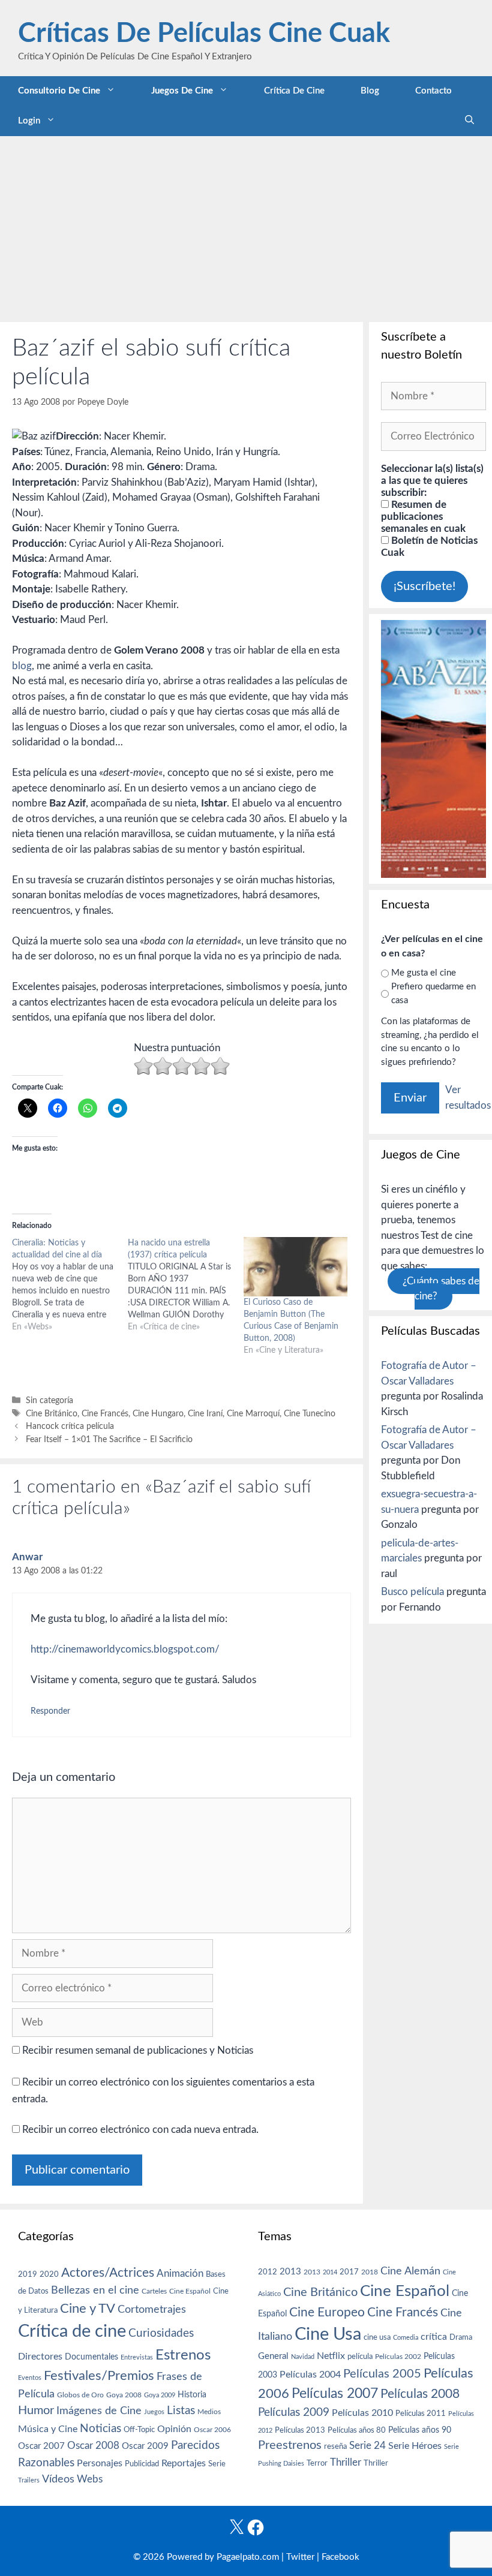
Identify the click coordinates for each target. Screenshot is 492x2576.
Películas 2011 (421, 2414)
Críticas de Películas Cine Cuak (204, 34)
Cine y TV (88, 2309)
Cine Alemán (410, 2271)
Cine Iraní (205, 1414)
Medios (209, 2412)
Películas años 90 (420, 2430)
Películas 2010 (362, 2413)
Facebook (340, 2557)
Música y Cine (48, 2429)
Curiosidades (161, 2333)
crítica (434, 2337)
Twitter (300, 2557)
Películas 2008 (420, 2394)
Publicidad (142, 2464)
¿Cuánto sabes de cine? (441, 1289)
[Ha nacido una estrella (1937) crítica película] (186, 1285)
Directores (40, 2357)
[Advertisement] (246, 226)
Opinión (174, 2429)
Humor (36, 2411)
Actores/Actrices (108, 2273)
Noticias (100, 2428)
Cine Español (190, 2291)
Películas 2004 (310, 2375)
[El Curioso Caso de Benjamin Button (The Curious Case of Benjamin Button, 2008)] (295, 1267)
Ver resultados (468, 1098)
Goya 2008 (124, 2395)
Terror (317, 2464)
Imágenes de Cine (99, 2411)
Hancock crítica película (70, 1426)
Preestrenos (290, 2445)
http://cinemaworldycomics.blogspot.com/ (125, 1649)
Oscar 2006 (212, 2430)
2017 (349, 2272)
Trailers (29, 2480)
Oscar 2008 (93, 2446)
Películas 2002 (398, 2357)
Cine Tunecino (310, 1414)
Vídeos (58, 2479)
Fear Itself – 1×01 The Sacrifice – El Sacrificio (109, 1439)
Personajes (100, 2463)
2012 (268, 2272)
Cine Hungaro (158, 1414)
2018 (370, 2272)
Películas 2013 (300, 2430)
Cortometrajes (152, 2309)
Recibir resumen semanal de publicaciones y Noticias (136, 2050)
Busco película (412, 1592)
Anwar (27, 1557)
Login (29, 121)
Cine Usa (328, 2334)
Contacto (433, 91)
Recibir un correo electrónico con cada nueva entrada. (140, 2130)
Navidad (303, 2357)
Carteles (154, 2291)
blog (22, 666)
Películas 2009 (294, 2413)
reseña (335, 2446)
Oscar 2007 (41, 2446)
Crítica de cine (294, 91)
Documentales (91, 2357)
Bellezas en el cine (95, 2290)
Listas (181, 2411)
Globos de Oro (80, 2395)
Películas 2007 (335, 2394)
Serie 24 (367, 2446)
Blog (370, 91)
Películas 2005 (382, 2374)
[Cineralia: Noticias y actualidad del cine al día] (70, 1285)
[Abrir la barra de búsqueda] (469, 121)
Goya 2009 (160, 2395)
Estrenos (183, 2355)
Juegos (154, 2412)
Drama (461, 2338)
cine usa (377, 2337)
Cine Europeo (327, 2312)
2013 (290, 2272)
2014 (330, 2272)
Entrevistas (137, 2357)
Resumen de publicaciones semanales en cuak (423, 517)
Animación (180, 2273)
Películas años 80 (357, 2430)
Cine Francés (105, 1414)
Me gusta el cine (424, 973)
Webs (90, 2479)
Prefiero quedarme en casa (433, 994)
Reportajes (184, 2463)
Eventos (30, 2378)
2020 (49, 2274)
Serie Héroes (415, 2446)
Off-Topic (139, 2430)
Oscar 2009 (145, 2446)
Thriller (346, 2462)
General (273, 2356)
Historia (192, 2395)
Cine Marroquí (253, 1414)
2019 (28, 2274)
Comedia (406, 2338)
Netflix (331, 2356)
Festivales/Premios (99, 2376)
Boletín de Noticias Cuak (429, 547)
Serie (217, 2464)
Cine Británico (52, 1414)
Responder (50, 1711)
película (360, 2357)
